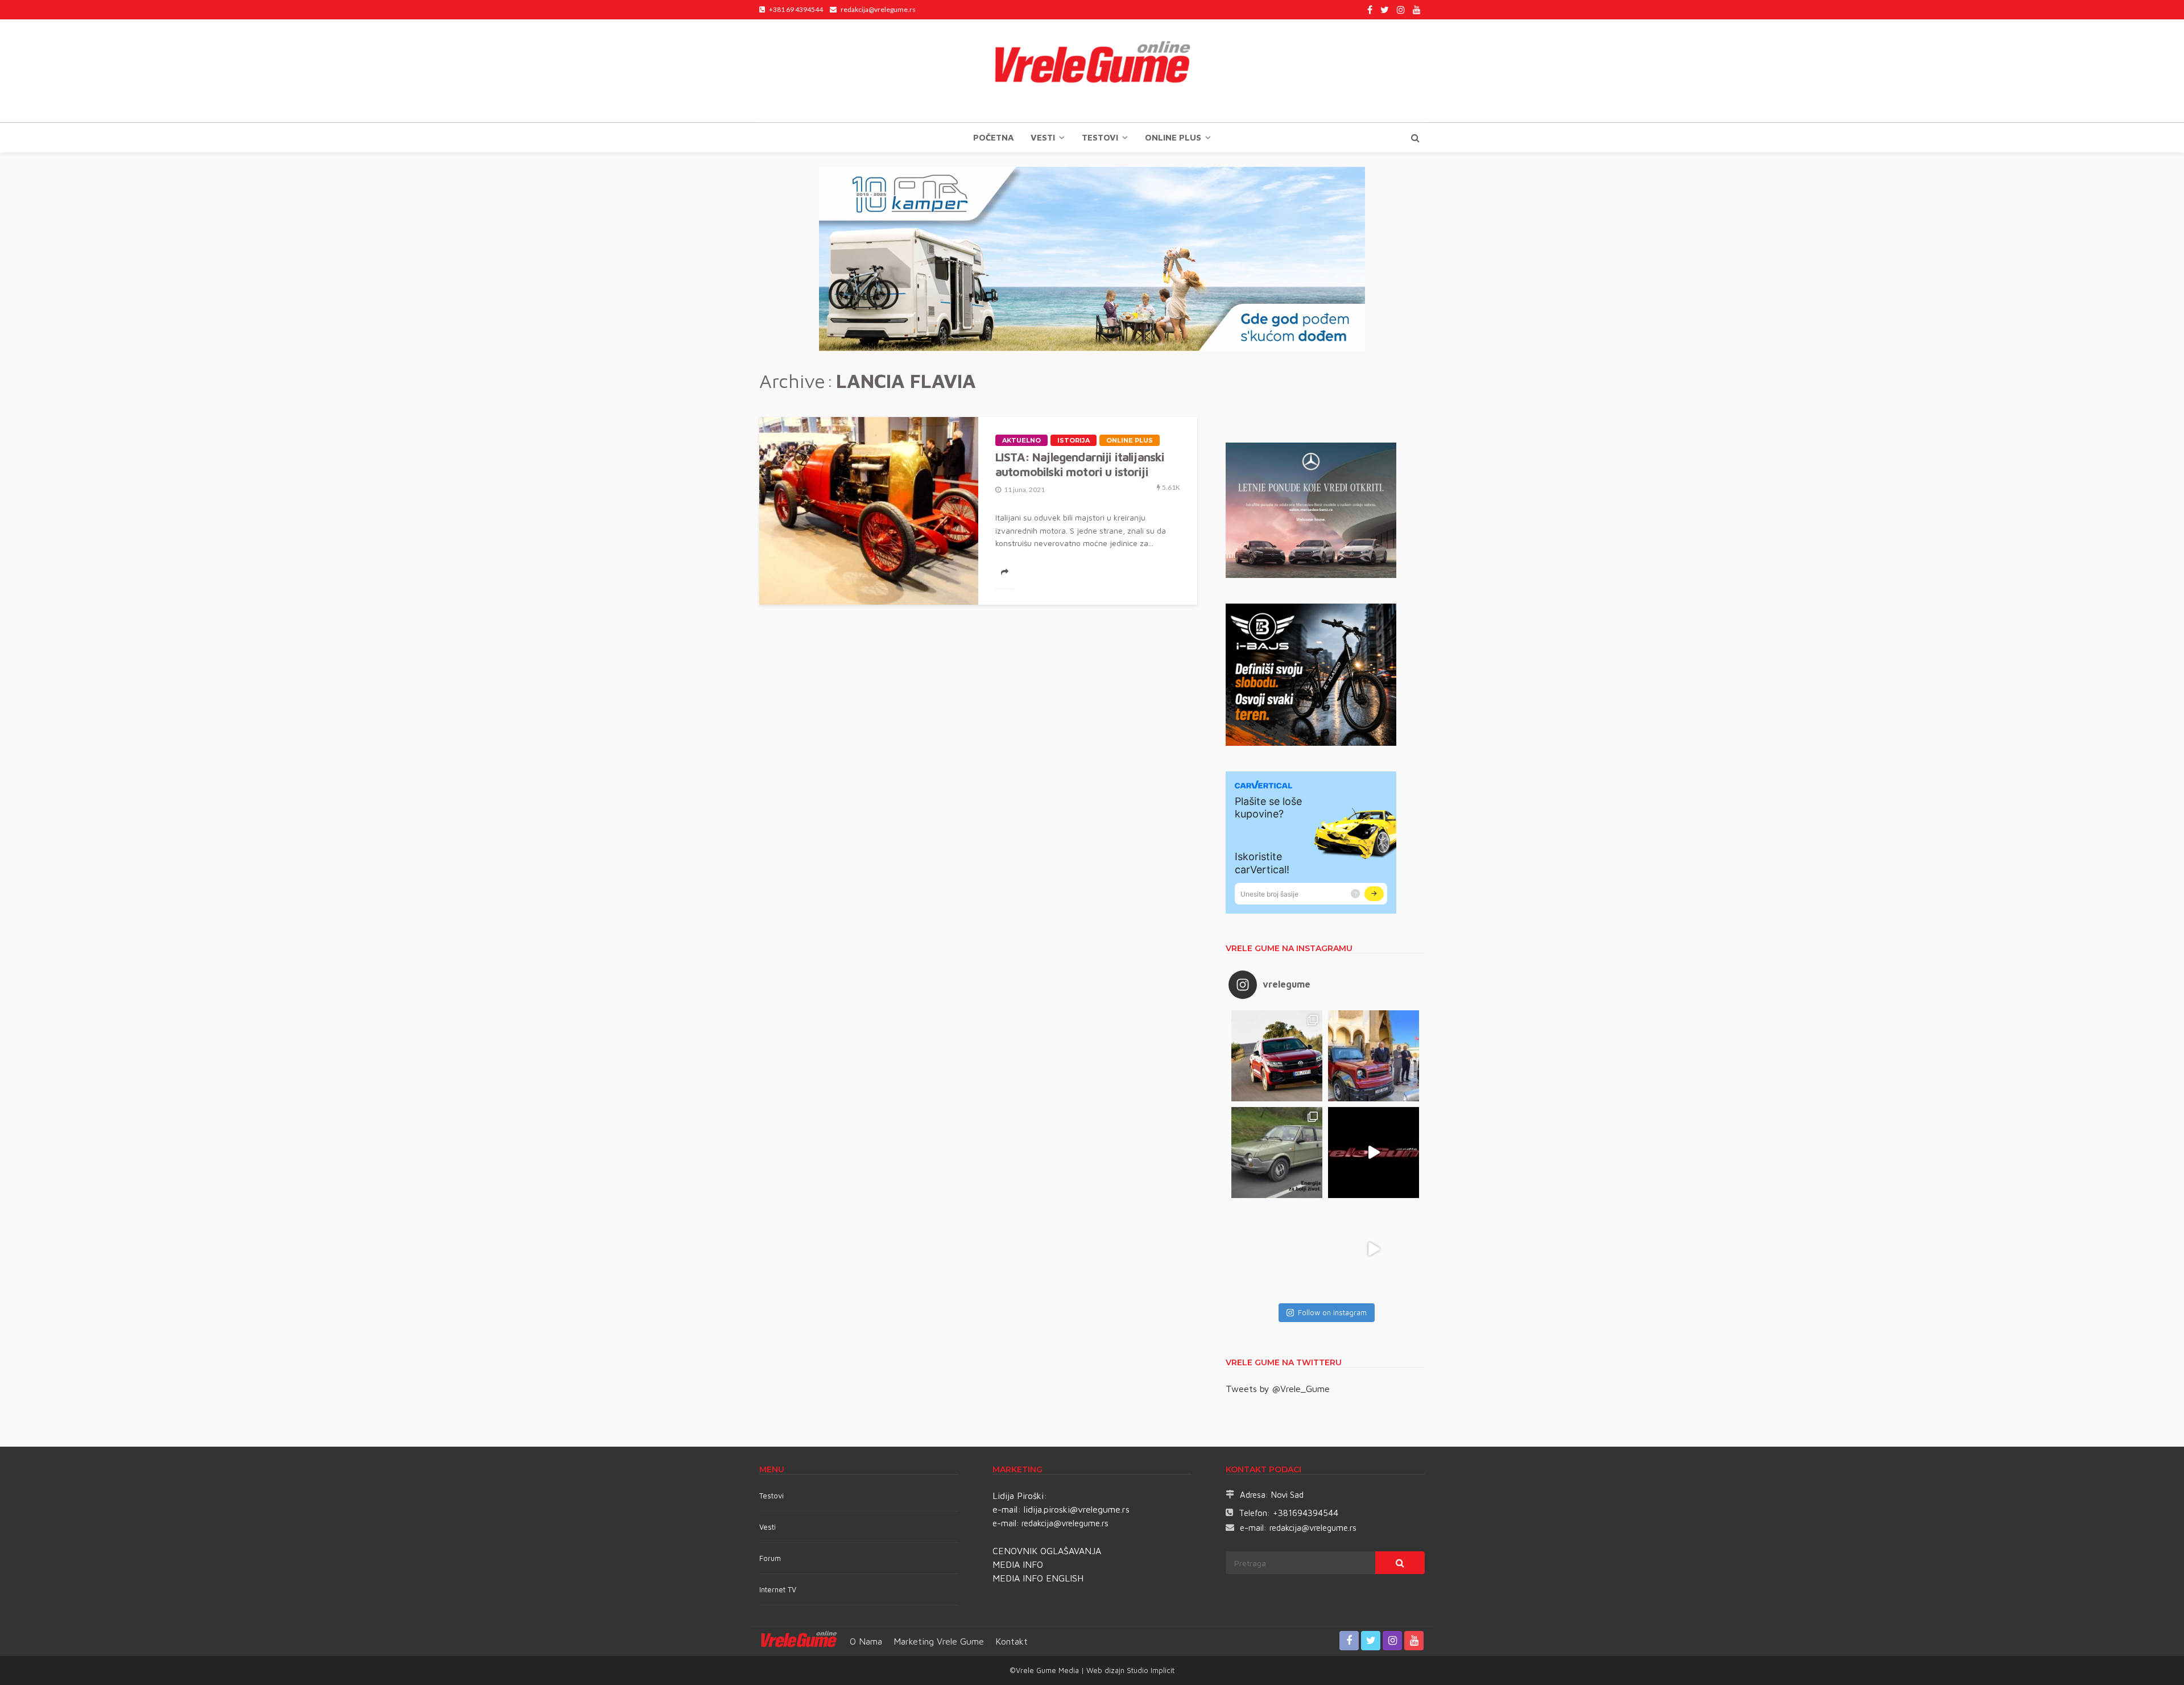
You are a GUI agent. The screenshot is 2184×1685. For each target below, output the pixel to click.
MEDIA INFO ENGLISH (1038, 1578)
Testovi (772, 1496)
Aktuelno (1021, 440)
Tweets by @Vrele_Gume (1278, 1389)
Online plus (1173, 137)
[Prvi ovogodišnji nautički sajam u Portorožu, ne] (1277, 1249)
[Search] (1415, 138)
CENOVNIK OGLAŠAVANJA (1047, 1551)
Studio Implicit (1149, 1670)
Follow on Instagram (1332, 1312)
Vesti (1043, 137)
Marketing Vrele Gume (939, 1641)
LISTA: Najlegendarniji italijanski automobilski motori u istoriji (1080, 464)
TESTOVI (1100, 137)
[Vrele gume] (1092, 71)
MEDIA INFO (1018, 1564)
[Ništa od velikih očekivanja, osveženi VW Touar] (1277, 1056)
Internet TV (778, 1589)
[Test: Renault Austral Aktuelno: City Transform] (1374, 1153)
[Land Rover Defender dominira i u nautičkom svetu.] (1374, 1249)
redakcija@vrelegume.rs (1065, 1523)
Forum (770, 1558)
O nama (866, 1641)
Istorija (1074, 440)
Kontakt (1012, 1641)
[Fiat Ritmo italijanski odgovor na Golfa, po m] (1277, 1153)
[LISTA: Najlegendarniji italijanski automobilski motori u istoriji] (869, 511)
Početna (993, 137)
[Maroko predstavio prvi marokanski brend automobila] (1374, 1056)
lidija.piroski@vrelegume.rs (1077, 1509)
